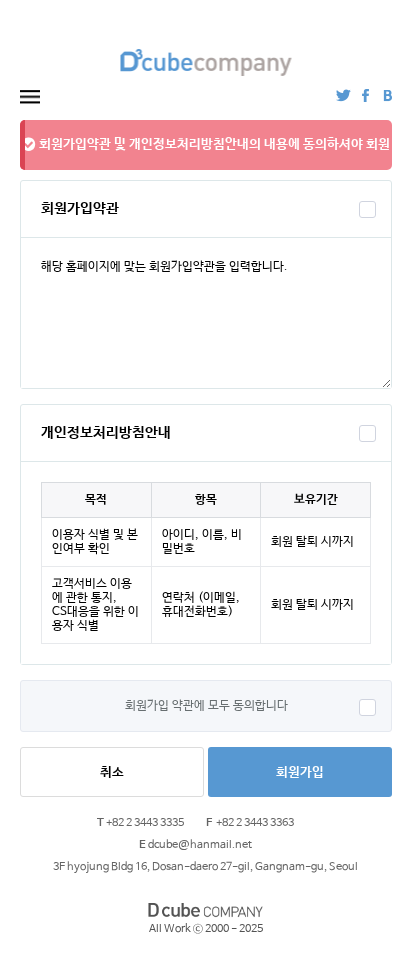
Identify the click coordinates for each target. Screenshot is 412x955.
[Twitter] (343, 95)
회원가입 (300, 772)
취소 (112, 772)
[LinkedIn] (387, 95)
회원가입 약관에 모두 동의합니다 (206, 706)
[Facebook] (365, 95)
